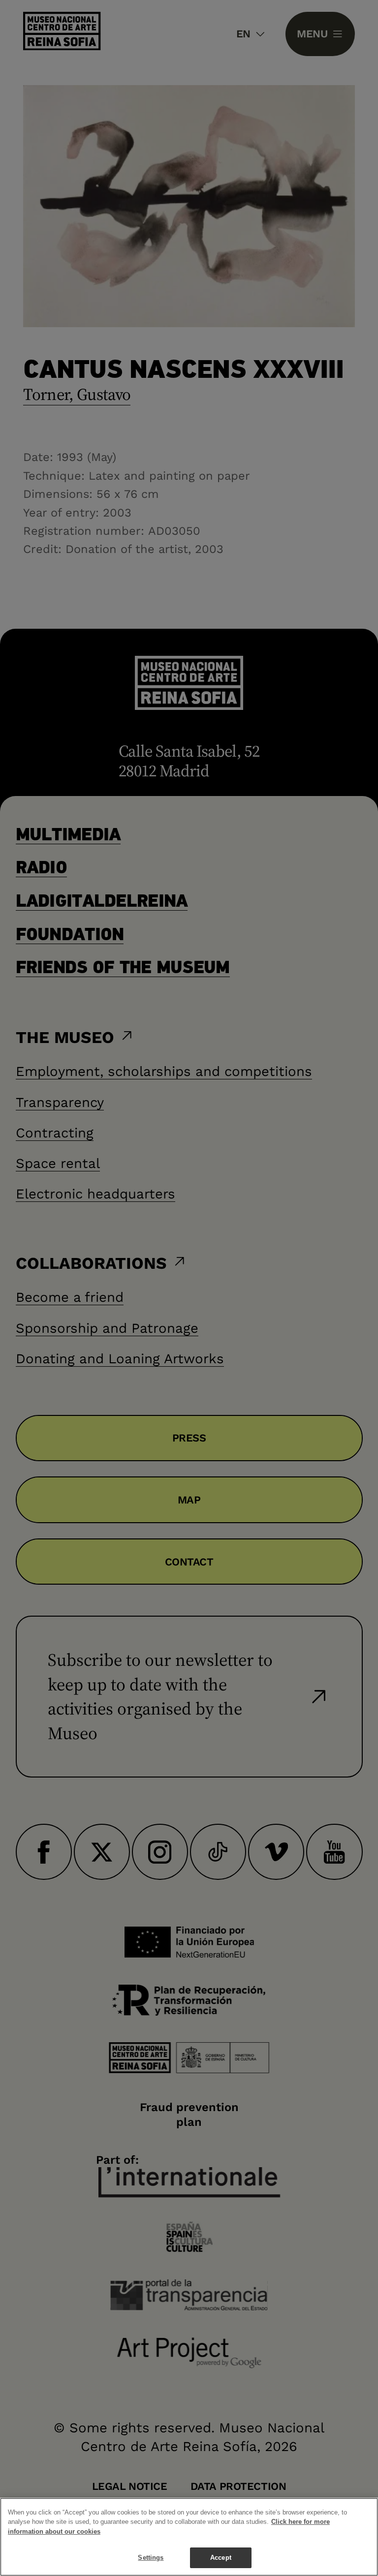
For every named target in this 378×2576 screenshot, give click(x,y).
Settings (151, 2558)
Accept (221, 2558)
